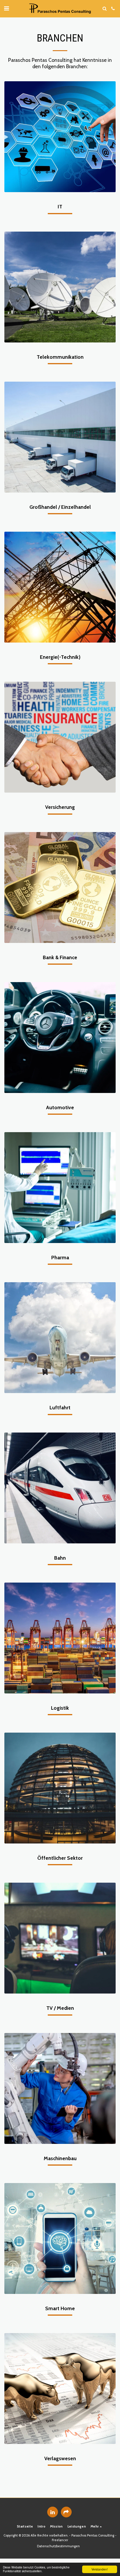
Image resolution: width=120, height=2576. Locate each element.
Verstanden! (100, 2569)
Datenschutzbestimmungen (58, 2546)
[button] (6, 8)
